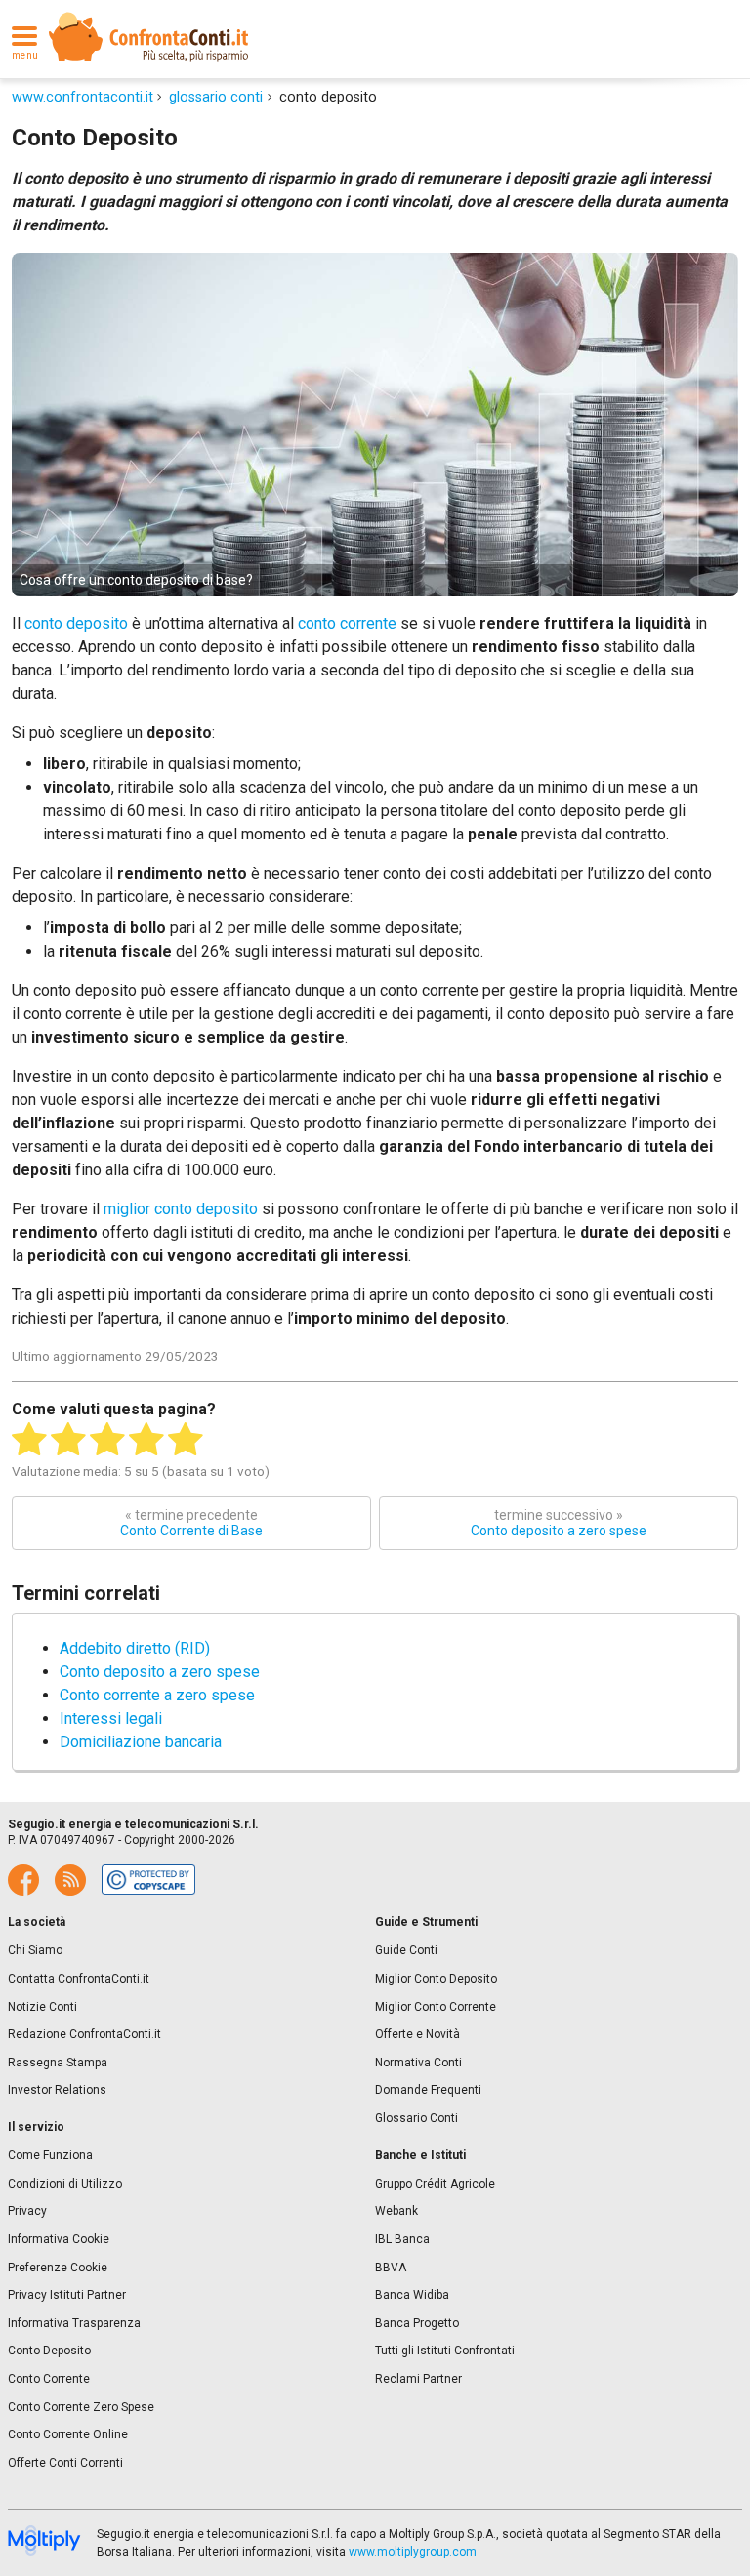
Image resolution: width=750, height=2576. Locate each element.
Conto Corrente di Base (191, 1523)
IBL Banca (402, 2239)
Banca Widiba (412, 2295)
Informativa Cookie (59, 2239)
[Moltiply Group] (44, 2542)
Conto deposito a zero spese (559, 1523)
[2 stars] (68, 1440)
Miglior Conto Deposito (436, 1979)
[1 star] (29, 1440)
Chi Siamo (35, 1950)
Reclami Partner (418, 2379)
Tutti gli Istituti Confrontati (445, 2351)
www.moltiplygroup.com (413, 2552)
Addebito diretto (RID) (135, 1648)
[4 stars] (146, 1440)
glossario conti (216, 97)
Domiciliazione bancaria (141, 1742)
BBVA (391, 2268)
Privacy (27, 2211)
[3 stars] (107, 1440)
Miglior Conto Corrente (436, 2007)
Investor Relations (57, 2090)
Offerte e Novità (417, 2034)
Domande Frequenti (428, 2090)
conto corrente (347, 623)
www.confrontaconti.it (83, 97)
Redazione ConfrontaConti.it (84, 2034)
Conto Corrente (49, 2379)
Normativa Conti (418, 2063)
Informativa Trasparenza (74, 2323)
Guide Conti (406, 1950)
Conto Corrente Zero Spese (81, 2407)
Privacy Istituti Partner (67, 2295)
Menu (25, 56)
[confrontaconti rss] (70, 1880)
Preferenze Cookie (58, 2268)
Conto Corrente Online (68, 2434)
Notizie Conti (42, 2007)
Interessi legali (111, 1718)
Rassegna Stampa (58, 2063)
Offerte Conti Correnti (65, 2463)
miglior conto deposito (183, 1209)
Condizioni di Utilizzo (65, 2184)
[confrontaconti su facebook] (23, 1880)
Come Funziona (50, 2155)
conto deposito (76, 623)
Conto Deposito (49, 2351)
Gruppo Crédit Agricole (435, 2184)
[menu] (24, 37)
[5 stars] (186, 1440)
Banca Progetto (417, 2323)
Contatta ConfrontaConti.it (79, 1979)
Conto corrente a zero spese (157, 1695)
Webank (396, 2211)
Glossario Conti (417, 2118)
